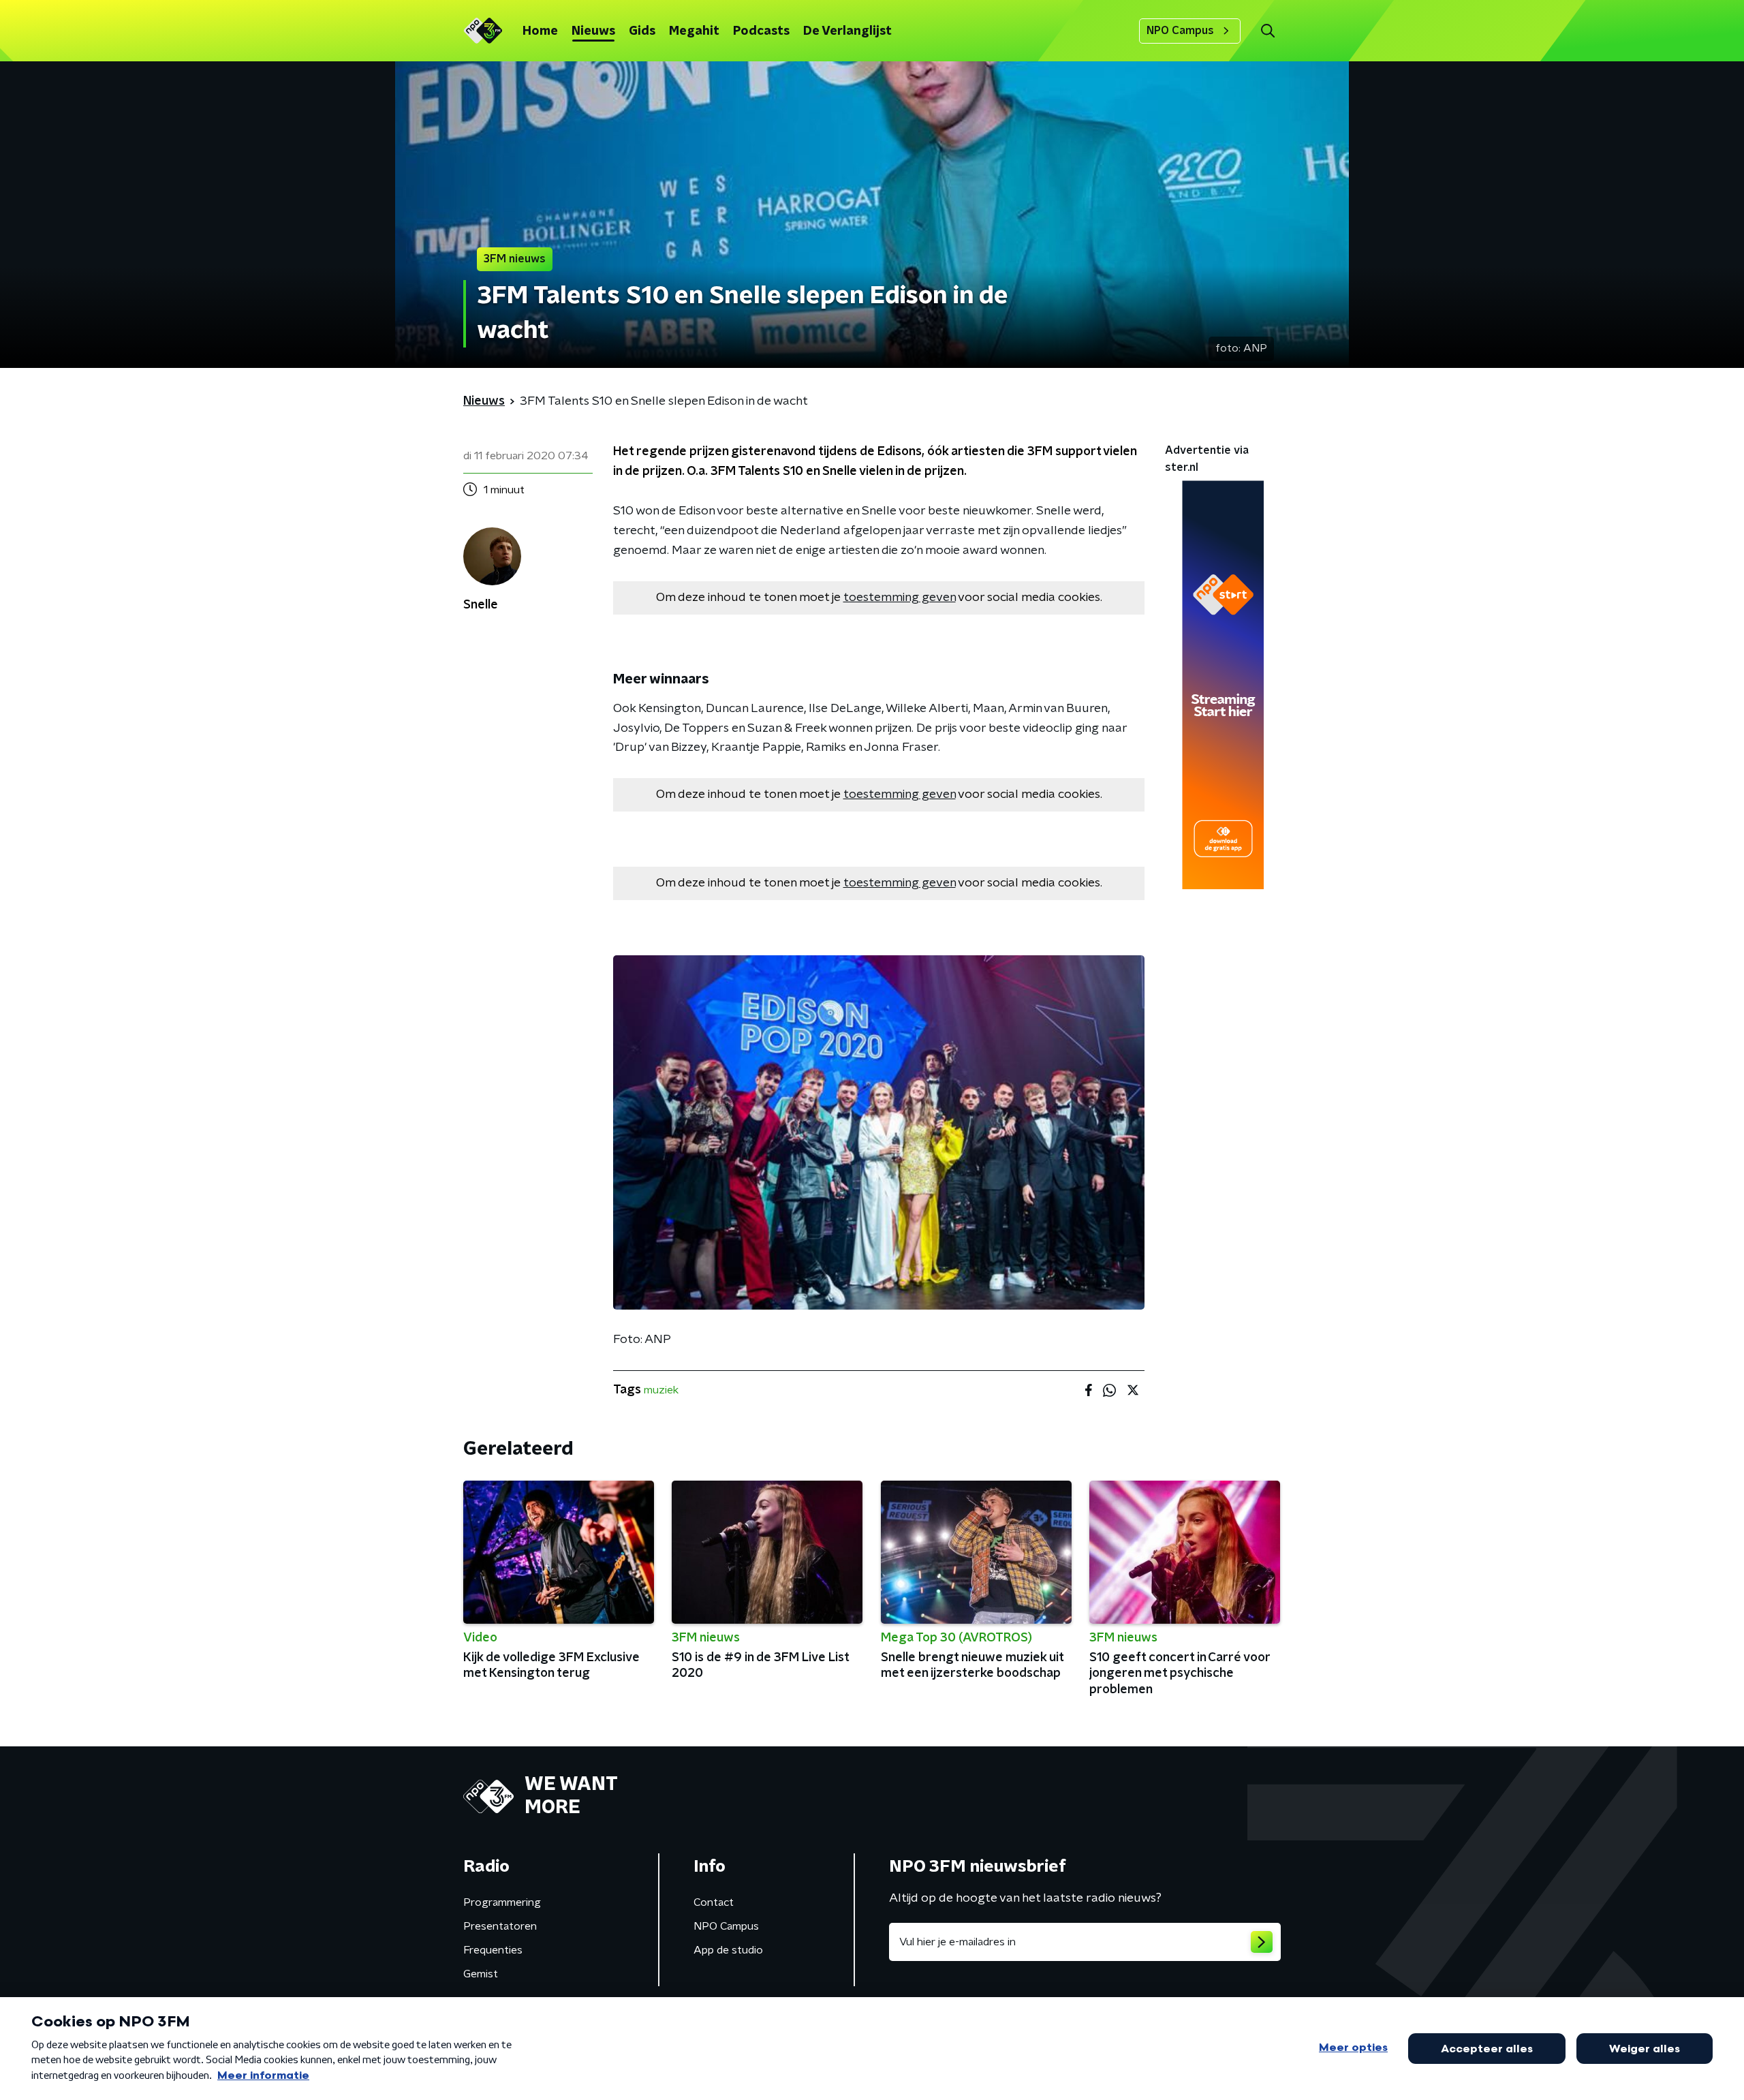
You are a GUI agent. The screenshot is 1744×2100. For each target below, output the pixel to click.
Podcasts (761, 31)
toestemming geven (900, 598)
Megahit (694, 31)
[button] (1267, 31)
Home (540, 31)
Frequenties (493, 1950)
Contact (714, 1902)
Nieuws (593, 31)
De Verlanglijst (847, 31)
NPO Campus (1180, 31)
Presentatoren (500, 1926)
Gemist (481, 1974)
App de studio (728, 1950)
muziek (661, 1390)
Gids (642, 31)
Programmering (502, 1902)
